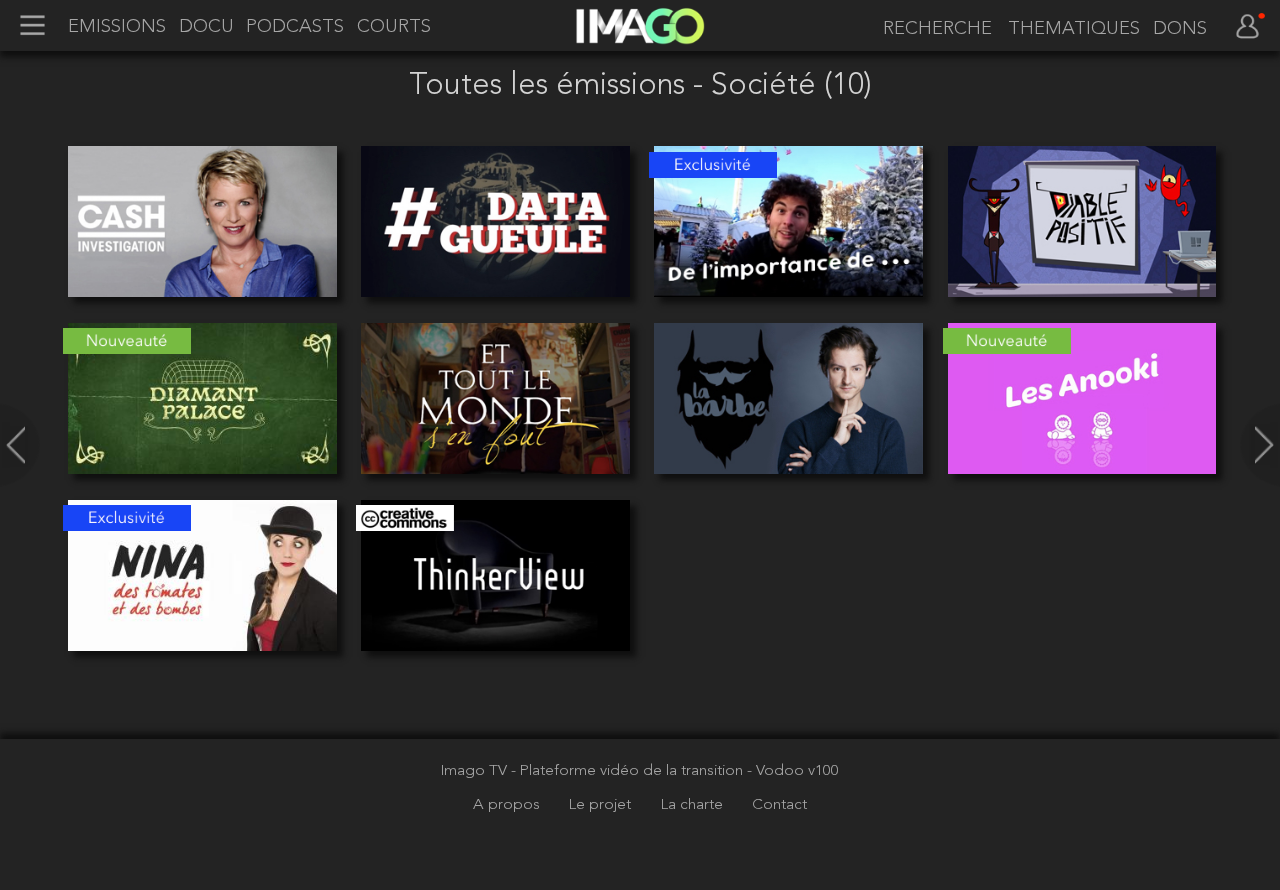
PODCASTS (295, 27)
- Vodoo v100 (793, 771)
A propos (508, 805)
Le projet (602, 805)
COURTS (394, 27)
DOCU (206, 27)
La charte (694, 805)
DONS (1180, 29)
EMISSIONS (117, 27)
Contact (779, 805)
